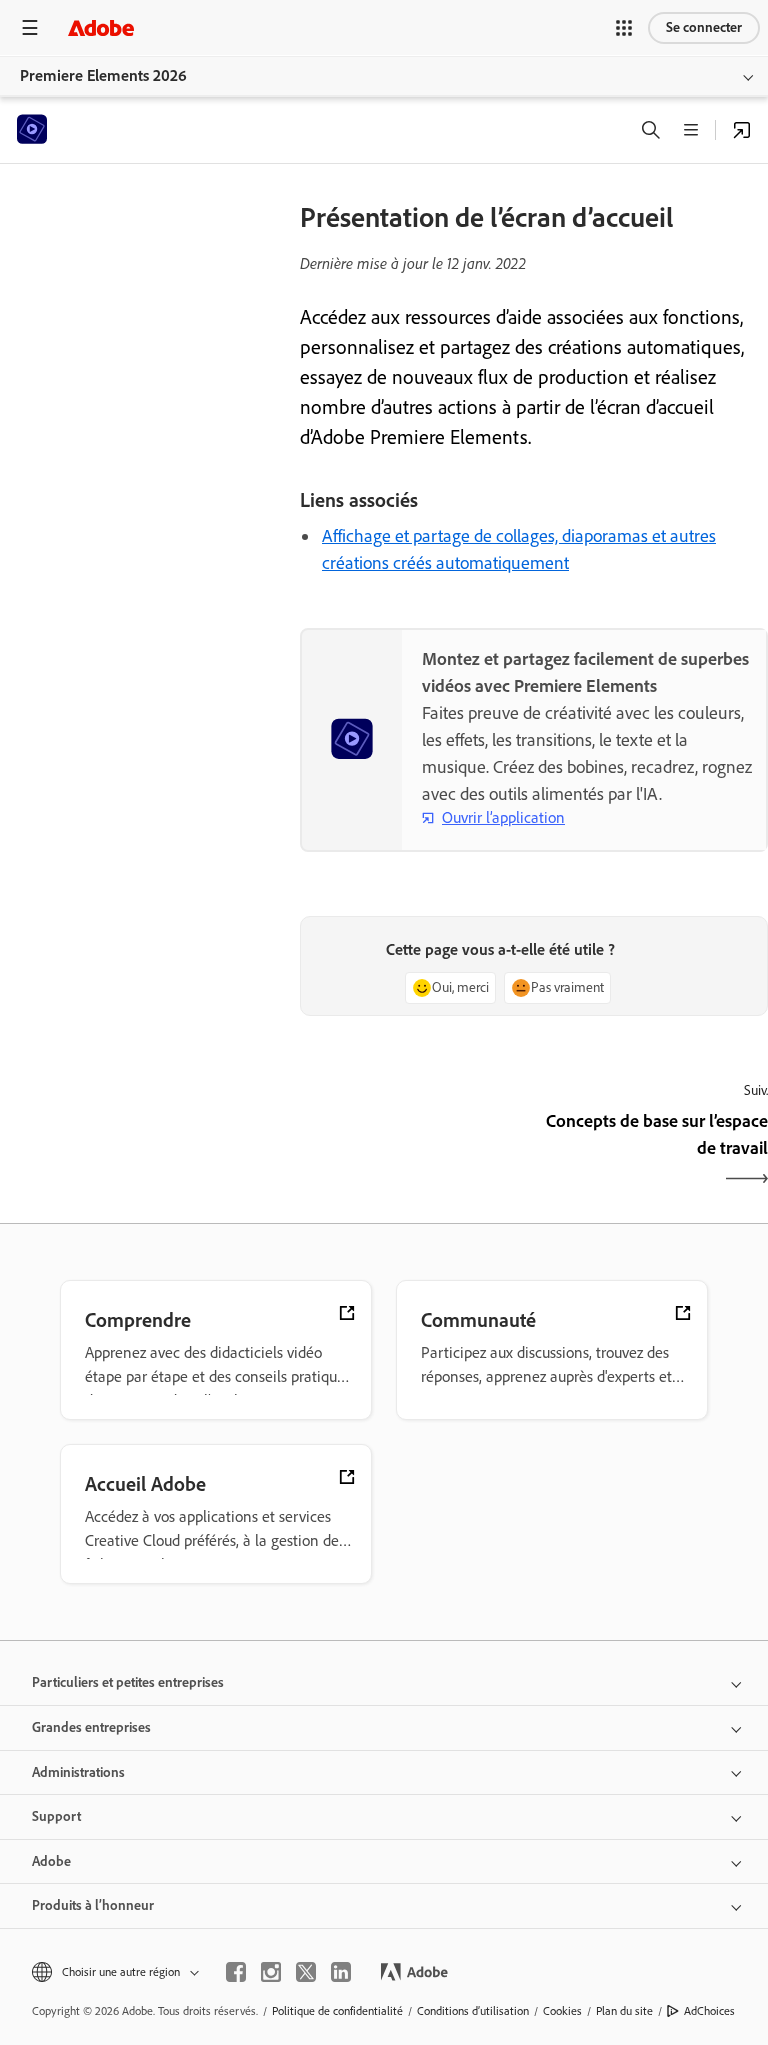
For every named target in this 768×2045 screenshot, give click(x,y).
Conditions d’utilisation (473, 2011)
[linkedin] (341, 1972)
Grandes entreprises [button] (91, 1727)
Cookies (562, 2011)
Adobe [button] (51, 1861)
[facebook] (236, 1972)
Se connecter (704, 27)
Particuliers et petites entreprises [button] (128, 1682)
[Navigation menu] (30, 27)
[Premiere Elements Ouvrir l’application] (742, 130)
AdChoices (709, 2011)
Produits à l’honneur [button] (93, 1905)
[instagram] (271, 1972)
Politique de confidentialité (337, 2011)
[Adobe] (101, 27)
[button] (624, 28)
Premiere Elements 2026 (103, 75)
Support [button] (56, 1816)
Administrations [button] (78, 1772)
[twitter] (306, 1972)
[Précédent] (414, 1152)
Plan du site (624, 2011)
